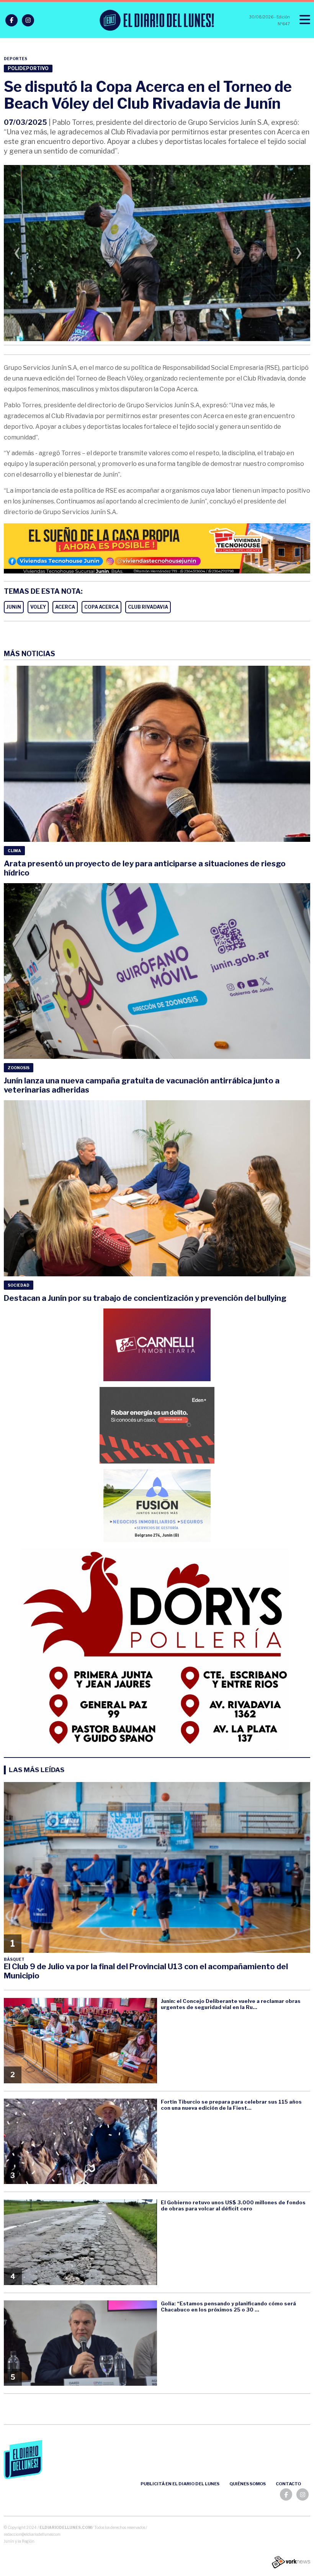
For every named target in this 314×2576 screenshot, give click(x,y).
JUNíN (14, 607)
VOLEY (38, 607)
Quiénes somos (248, 2484)
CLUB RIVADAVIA (148, 607)
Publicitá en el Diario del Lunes (180, 2484)
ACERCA (65, 607)
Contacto (288, 2484)
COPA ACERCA (101, 607)
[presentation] (17, 255)
